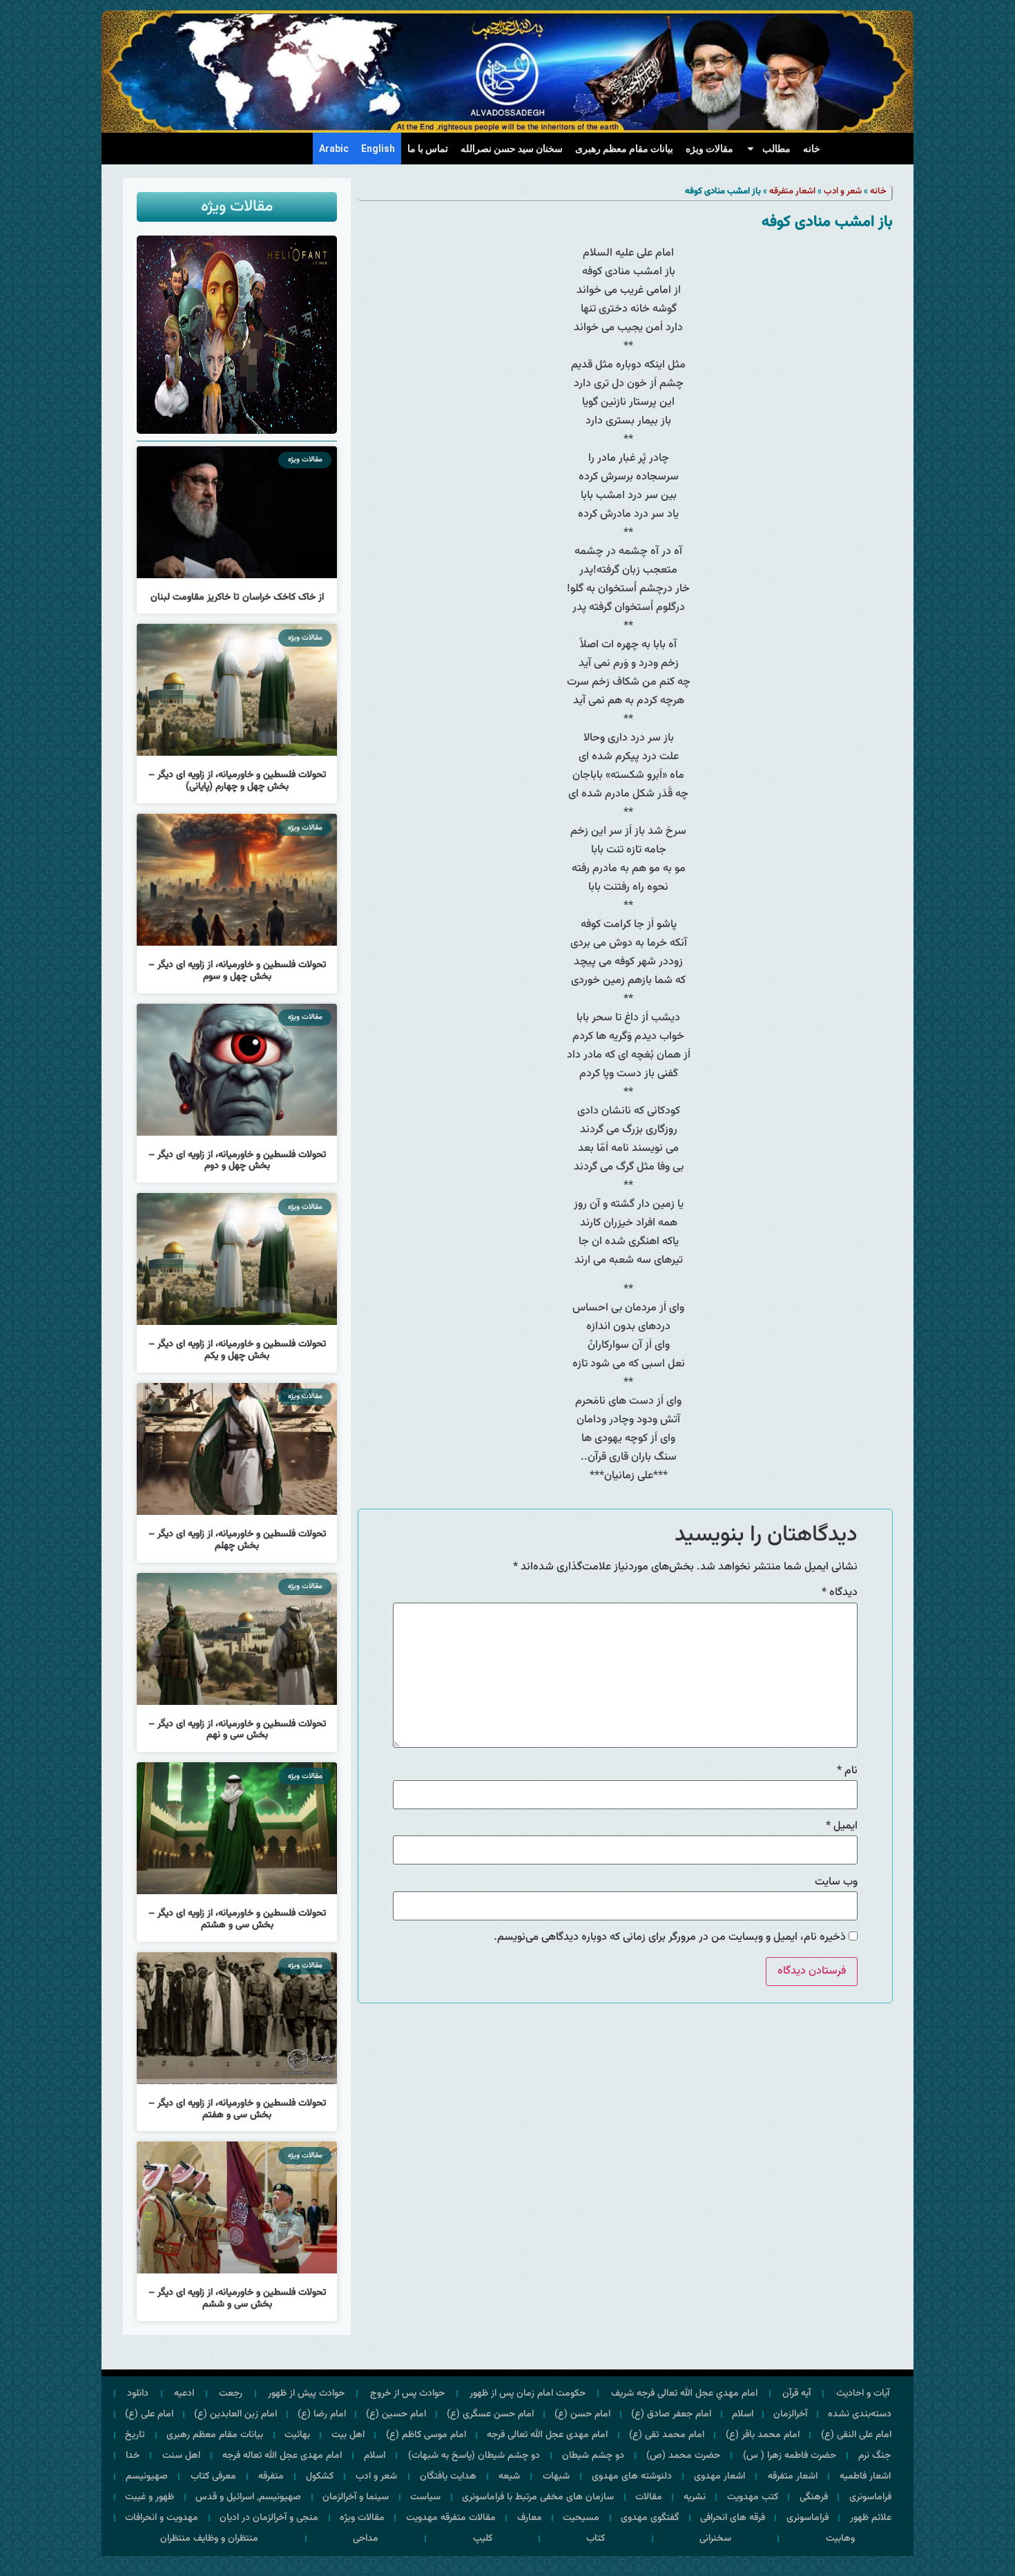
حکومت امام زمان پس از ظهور (528, 2394)
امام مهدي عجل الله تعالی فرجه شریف (684, 2394)
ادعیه (184, 2394)
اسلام (743, 2414)
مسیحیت (581, 2518)
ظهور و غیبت (149, 2497)
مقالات (649, 2497)
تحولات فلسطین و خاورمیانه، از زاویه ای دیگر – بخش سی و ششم (237, 2299)
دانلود (138, 2394)
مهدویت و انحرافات (162, 2518)
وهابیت (840, 2539)
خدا (133, 2456)
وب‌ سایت (836, 1882)
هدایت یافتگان (448, 2477)
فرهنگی (814, 2497)
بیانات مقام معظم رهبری (624, 149)
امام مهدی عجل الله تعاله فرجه (282, 2456)
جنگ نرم (874, 2456)
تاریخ (135, 2435)
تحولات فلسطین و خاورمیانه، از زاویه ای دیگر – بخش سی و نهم (237, 1730)
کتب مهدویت (753, 2497)
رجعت (231, 2394)
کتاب (596, 2539)
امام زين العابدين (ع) (235, 2414)
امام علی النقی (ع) (856, 2435)
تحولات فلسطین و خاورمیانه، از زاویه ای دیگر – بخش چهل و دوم (237, 1161)
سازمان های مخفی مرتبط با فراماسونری (538, 2497)
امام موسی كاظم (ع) (426, 2435)
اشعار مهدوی (719, 2477)
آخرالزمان (790, 2414)
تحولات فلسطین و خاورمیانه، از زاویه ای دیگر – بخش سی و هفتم (237, 2109)
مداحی (366, 2539)
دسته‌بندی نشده (860, 2414)
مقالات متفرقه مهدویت (451, 2518)
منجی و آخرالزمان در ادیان (269, 2518)
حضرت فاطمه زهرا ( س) (790, 2456)
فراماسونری (870, 2497)
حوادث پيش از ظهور (306, 2394)
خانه (812, 149)
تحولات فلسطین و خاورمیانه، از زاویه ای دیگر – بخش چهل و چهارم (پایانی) (237, 781)
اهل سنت (181, 2456)
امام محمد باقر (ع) (763, 2435)
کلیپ (483, 2539)
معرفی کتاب (213, 2477)
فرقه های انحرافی (733, 2518)
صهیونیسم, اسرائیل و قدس (248, 2497)
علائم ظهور (871, 2518)
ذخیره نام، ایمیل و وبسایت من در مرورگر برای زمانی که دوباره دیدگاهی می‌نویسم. (670, 1938)
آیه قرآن (796, 2394)
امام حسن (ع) (582, 2414)
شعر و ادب (843, 191)
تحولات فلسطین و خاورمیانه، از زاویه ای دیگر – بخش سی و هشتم (237, 1919)
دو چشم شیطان (593, 2456)
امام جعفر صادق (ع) (671, 2414)
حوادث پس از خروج (407, 2394)
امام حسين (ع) (396, 2414)
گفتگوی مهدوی (650, 2518)
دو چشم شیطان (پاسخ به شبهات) (474, 2456)
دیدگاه (840, 1593)
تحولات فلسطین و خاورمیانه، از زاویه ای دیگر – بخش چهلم (237, 1540)
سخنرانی (715, 2539)
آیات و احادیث (863, 2394)
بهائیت (297, 2435)
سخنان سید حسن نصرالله (512, 149)
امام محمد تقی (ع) (667, 2435)
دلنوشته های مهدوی (632, 2477)
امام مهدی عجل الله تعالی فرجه (547, 2435)
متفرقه (271, 2477)
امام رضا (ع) (322, 2414)
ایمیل (842, 1826)
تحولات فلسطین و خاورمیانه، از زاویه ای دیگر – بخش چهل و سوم (237, 971)
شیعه (509, 2477)
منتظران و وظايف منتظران (209, 2539)
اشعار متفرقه (792, 191)
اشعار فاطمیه (865, 2477)
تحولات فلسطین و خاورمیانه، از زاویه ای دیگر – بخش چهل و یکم (237, 1350)
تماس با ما (428, 149)
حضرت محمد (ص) (683, 2456)
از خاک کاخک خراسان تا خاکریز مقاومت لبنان (237, 598)
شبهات (556, 2477)
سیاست (425, 2497)
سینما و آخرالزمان (356, 2497)
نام (847, 1771)
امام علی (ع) (149, 2414)
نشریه (695, 2497)
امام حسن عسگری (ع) (490, 2414)
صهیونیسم (147, 2477)
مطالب (776, 149)
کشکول (320, 2477)
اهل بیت (348, 2435)
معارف (530, 2518)
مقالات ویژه (709, 149)
